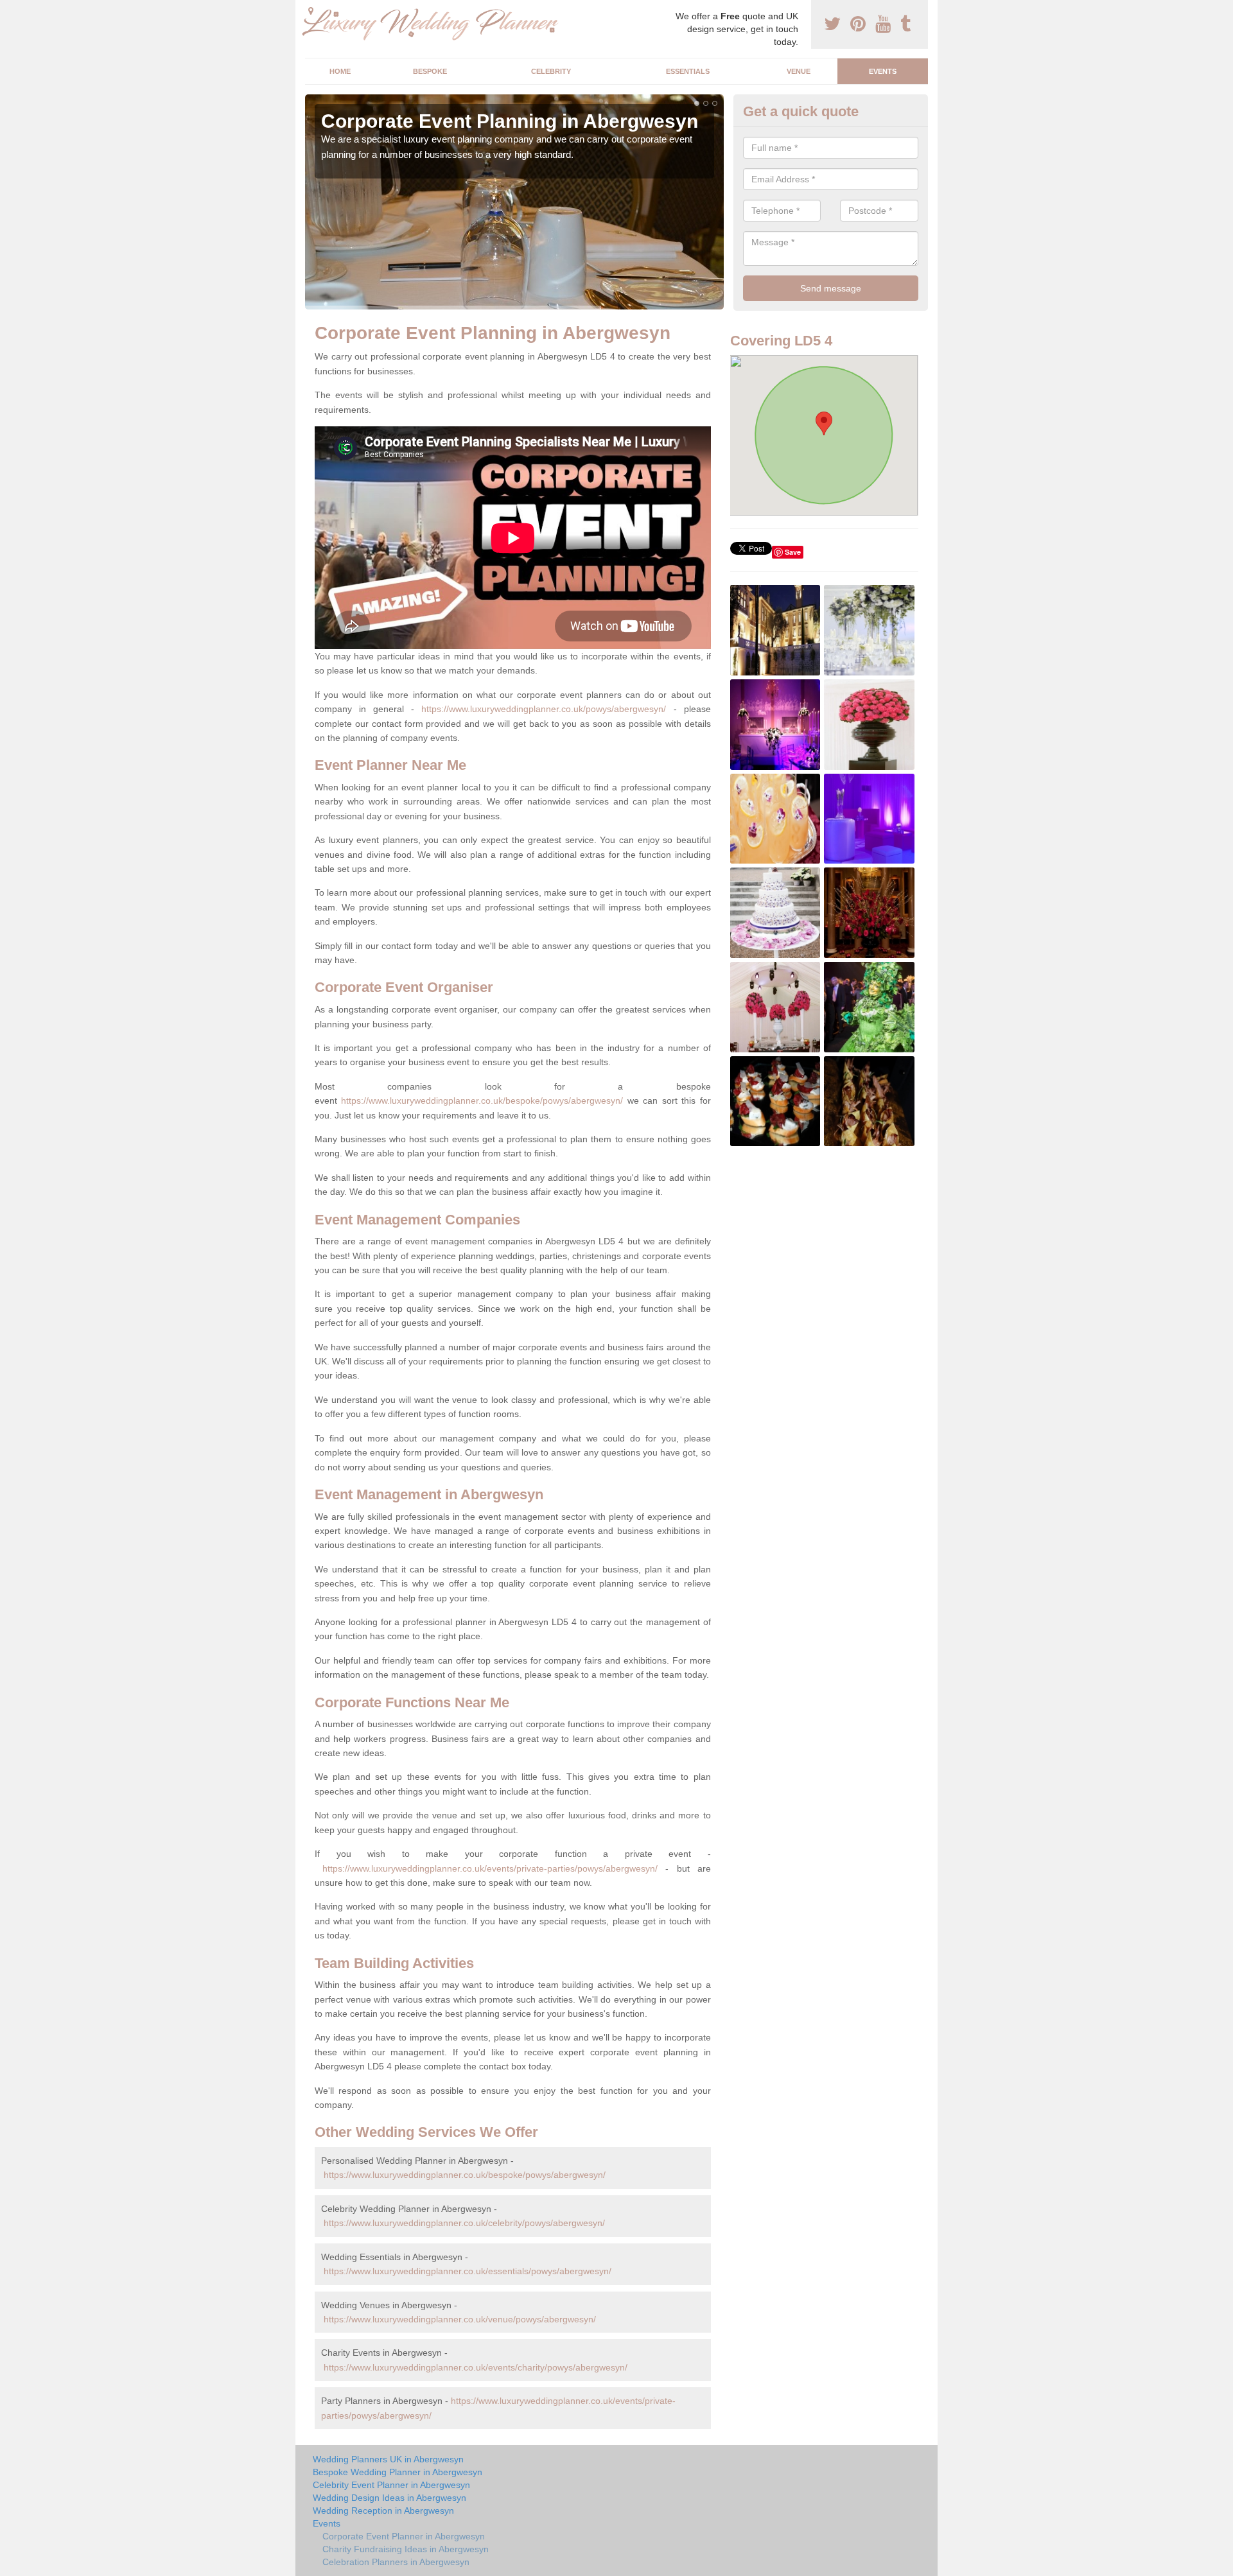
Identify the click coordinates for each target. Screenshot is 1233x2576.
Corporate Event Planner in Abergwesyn (404, 2536)
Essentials (688, 71)
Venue (799, 71)
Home (340, 71)
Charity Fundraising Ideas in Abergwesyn (406, 2549)
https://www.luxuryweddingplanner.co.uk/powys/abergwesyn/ (544, 709)
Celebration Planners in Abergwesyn (396, 2562)
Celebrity (551, 71)
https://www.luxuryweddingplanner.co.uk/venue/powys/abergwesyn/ (460, 2319)
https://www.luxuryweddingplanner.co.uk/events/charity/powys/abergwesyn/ (476, 2367)
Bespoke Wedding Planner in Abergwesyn (398, 2472)
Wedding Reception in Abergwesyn (383, 2511)
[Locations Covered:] (311, 11)
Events (883, 71)
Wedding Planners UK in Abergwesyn (388, 2459)
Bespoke (430, 71)
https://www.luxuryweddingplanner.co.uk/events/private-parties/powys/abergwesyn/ (490, 1868)
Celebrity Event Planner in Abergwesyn (391, 2485)
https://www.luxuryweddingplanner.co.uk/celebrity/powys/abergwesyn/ (464, 2223)
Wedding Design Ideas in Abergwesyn (389, 2498)
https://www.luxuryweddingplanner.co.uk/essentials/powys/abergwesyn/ (468, 2271)
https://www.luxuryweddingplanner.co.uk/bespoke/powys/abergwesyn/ (482, 1101)
